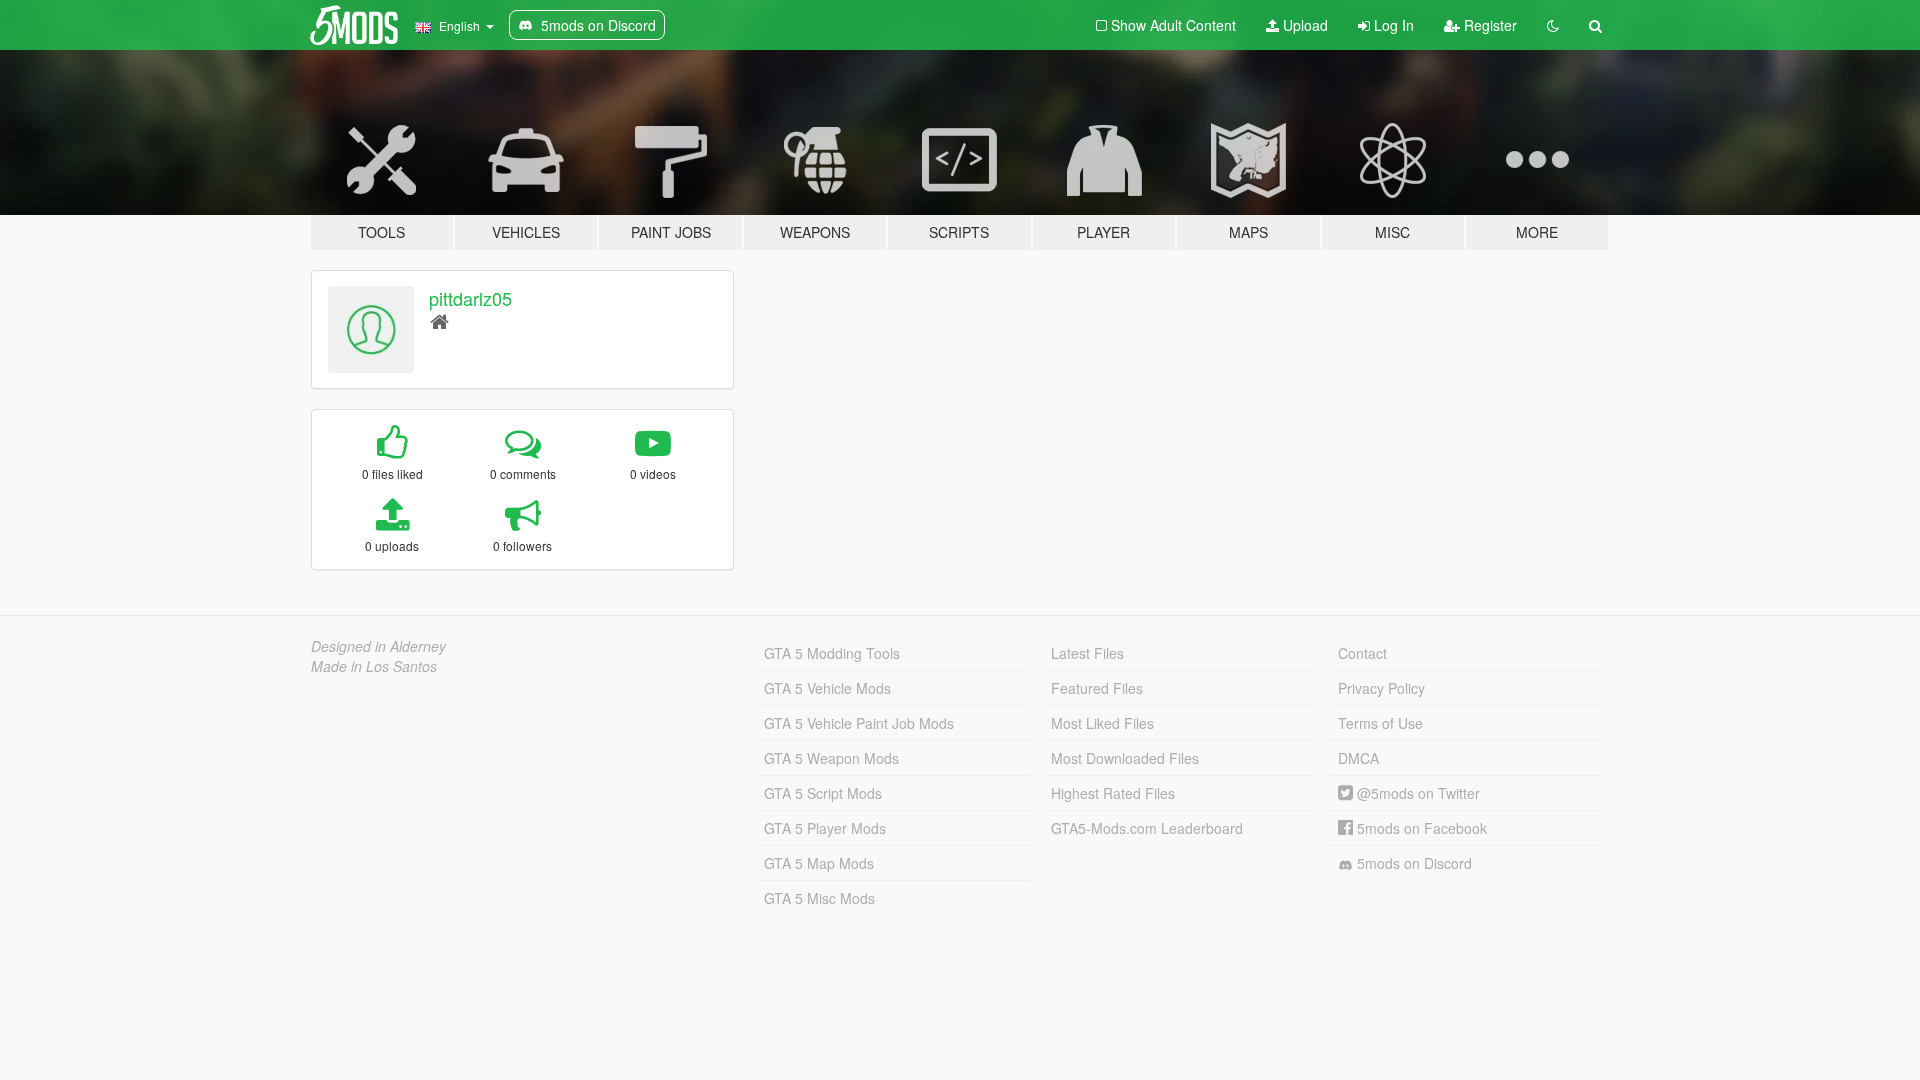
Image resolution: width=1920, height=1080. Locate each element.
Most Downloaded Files (1125, 758)
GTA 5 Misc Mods (819, 898)
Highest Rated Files (1113, 793)
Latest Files (1087, 653)
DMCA (1358, 758)
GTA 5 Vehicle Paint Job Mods (859, 723)
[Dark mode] (1553, 25)
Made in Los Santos (374, 666)
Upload (1303, 25)
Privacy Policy (1381, 688)
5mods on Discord (1412, 863)
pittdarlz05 (470, 298)
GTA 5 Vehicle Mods (827, 688)
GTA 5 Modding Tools (832, 653)
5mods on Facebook (1420, 828)
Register (1488, 25)
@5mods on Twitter (1416, 793)
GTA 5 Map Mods (819, 863)
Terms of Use (1380, 723)
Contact (1362, 653)
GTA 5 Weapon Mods (831, 758)
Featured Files (1097, 688)
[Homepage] (439, 320)
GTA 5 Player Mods (825, 828)
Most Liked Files (1102, 723)
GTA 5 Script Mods (823, 793)
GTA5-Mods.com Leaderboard (1147, 828)
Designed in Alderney (378, 646)
